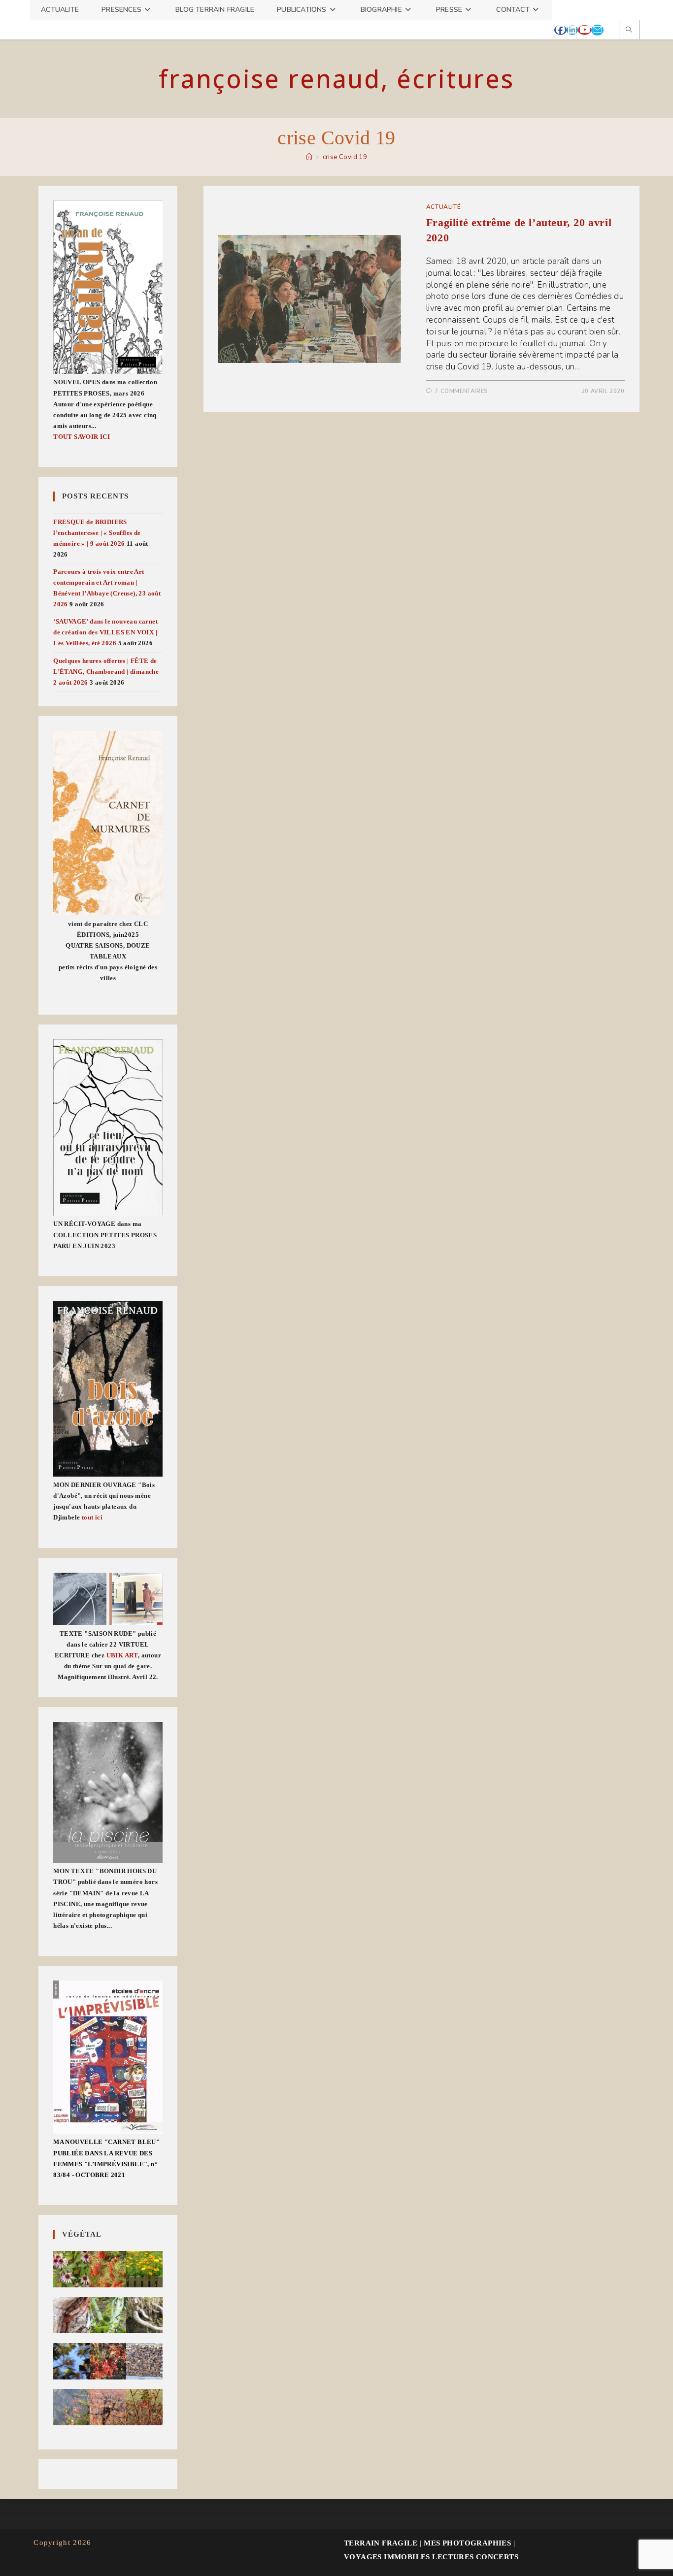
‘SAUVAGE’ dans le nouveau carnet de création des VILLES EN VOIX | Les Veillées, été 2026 (105, 632)
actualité (443, 207)
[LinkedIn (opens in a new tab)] (572, 30)
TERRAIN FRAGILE (381, 2543)
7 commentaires (461, 391)
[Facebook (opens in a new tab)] (560, 30)
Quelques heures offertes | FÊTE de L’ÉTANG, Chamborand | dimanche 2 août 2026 (106, 672)
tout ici (92, 1517)
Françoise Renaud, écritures (336, 79)
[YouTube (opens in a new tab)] (585, 30)
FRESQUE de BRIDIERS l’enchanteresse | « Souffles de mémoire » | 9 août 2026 (97, 533)
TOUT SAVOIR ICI (82, 437)
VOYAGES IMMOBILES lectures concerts (431, 2557)
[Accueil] (309, 157)
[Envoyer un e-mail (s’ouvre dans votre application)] (597, 30)
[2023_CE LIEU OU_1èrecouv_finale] (108, 1127)
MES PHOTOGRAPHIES (467, 2543)
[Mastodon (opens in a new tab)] (609, 30)
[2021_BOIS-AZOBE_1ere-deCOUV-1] (108, 1389)
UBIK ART (122, 1655)
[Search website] (629, 30)
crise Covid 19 (345, 157)
